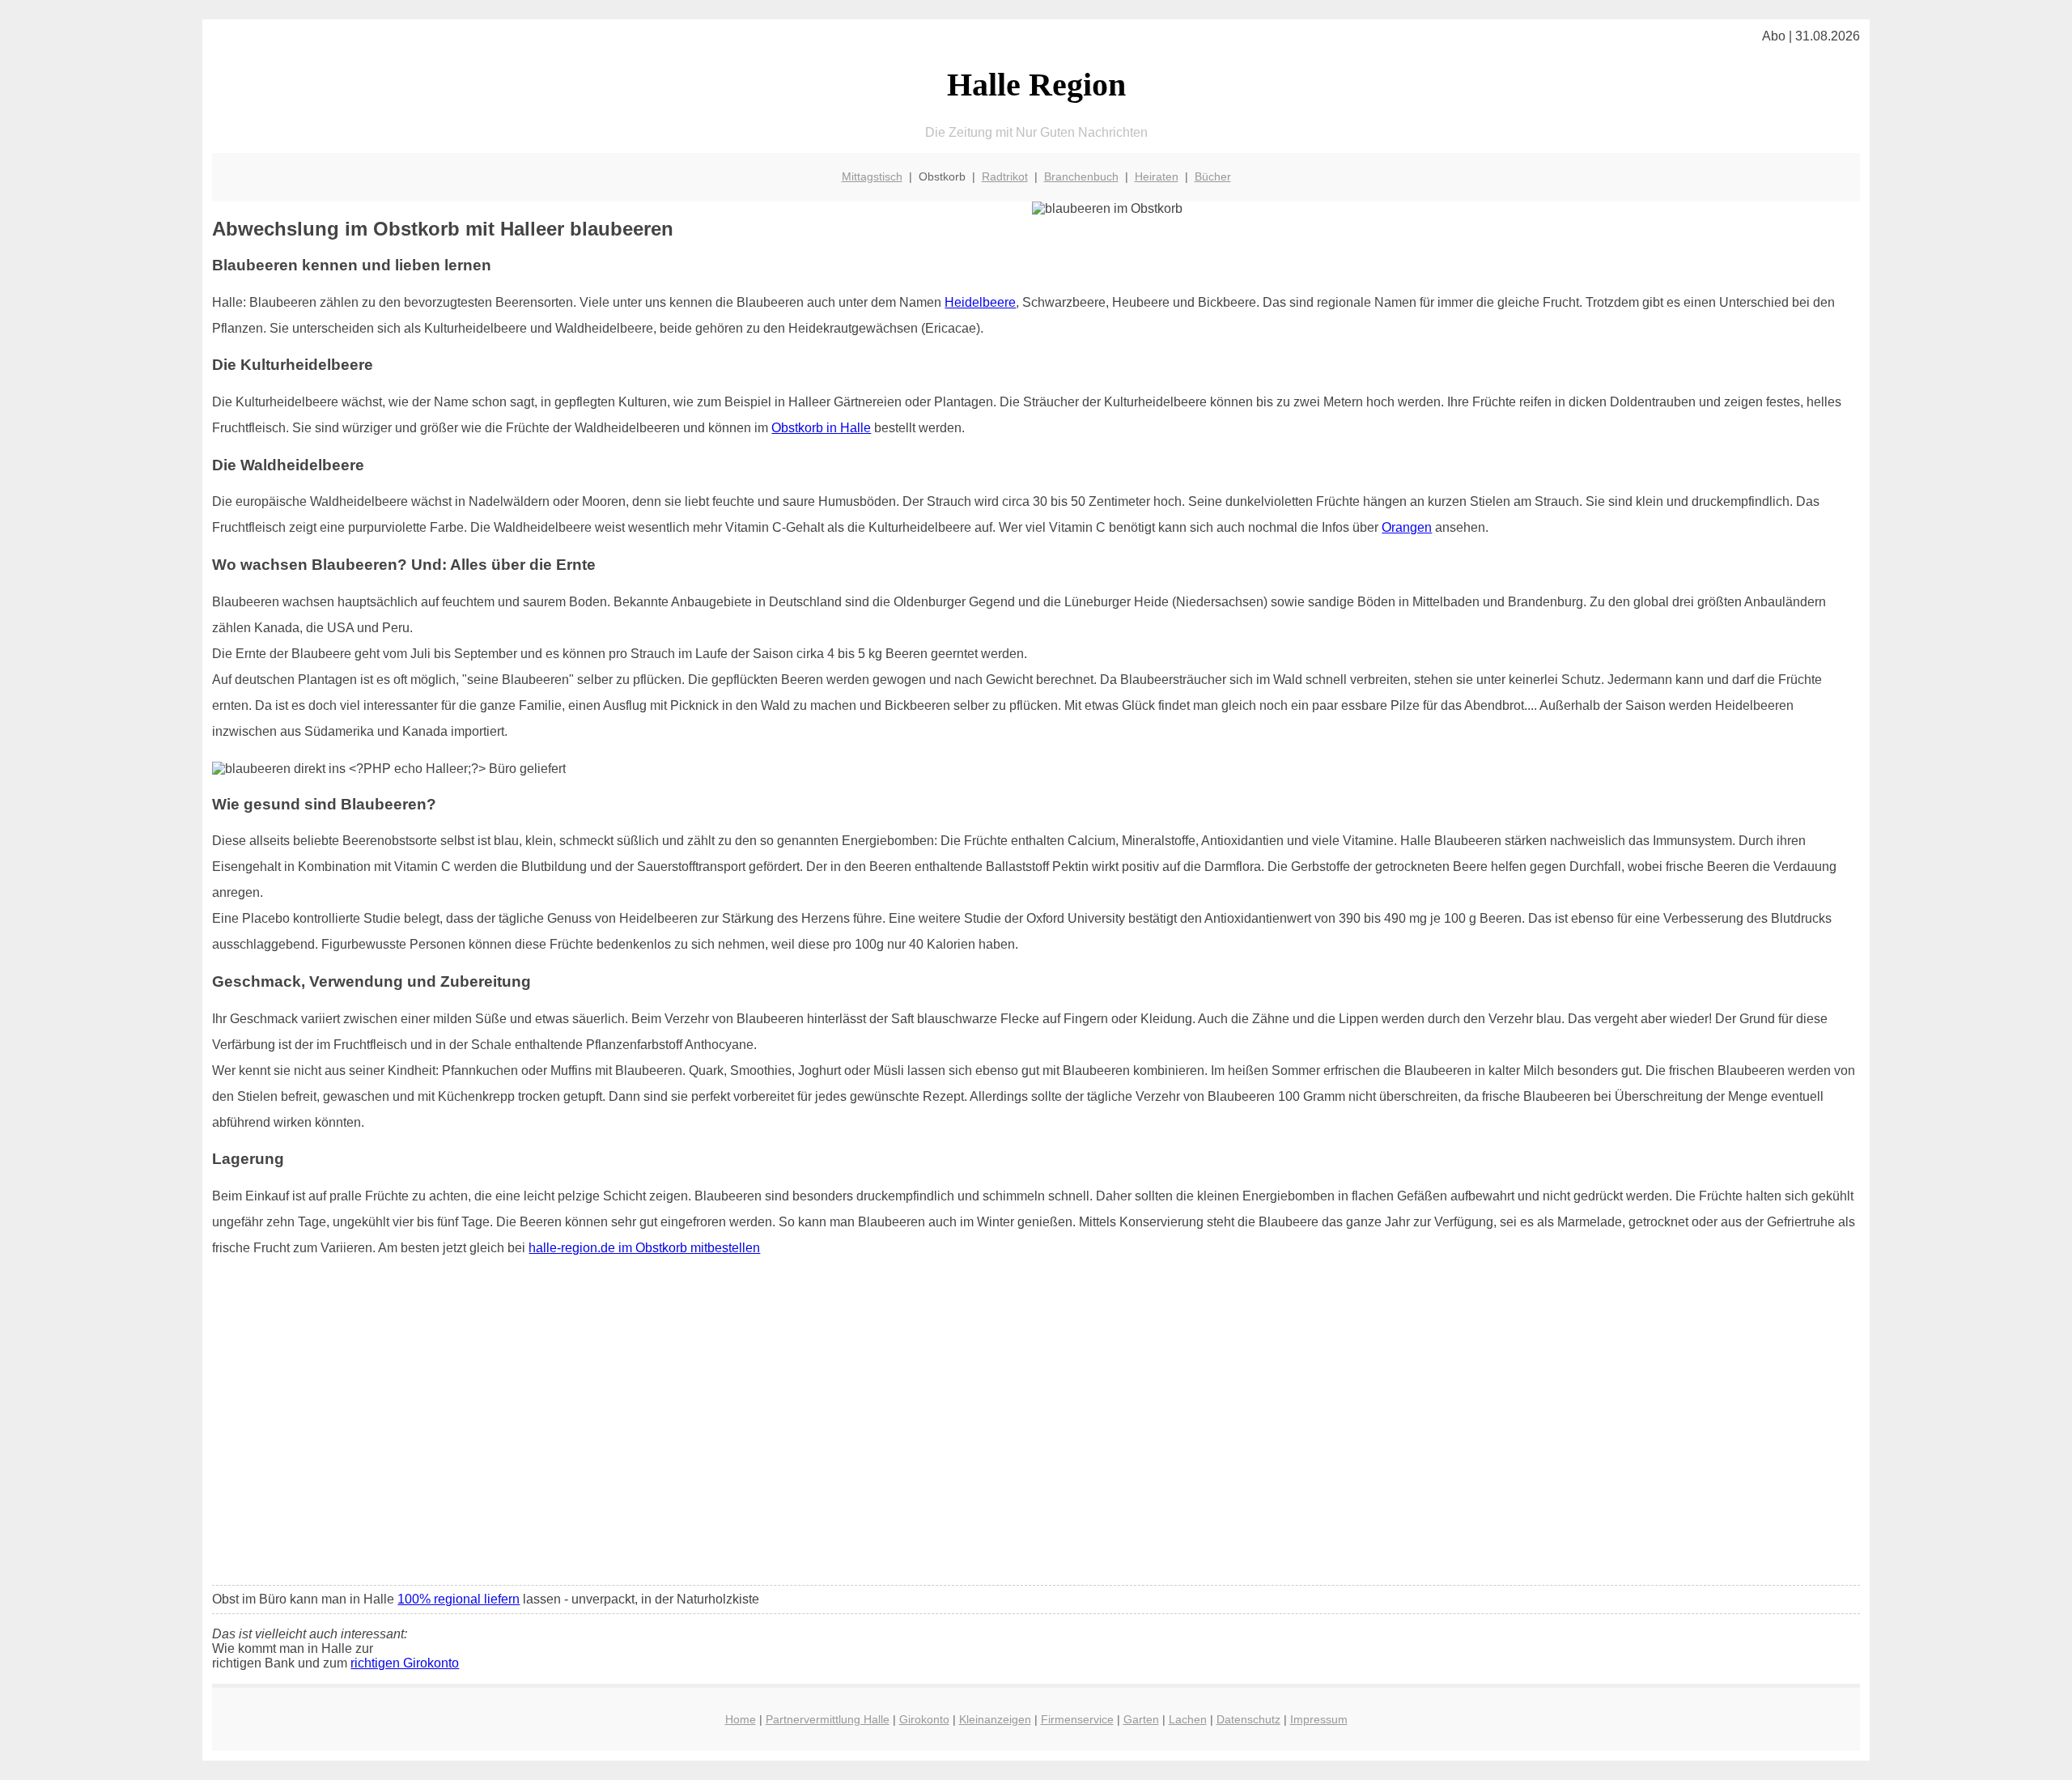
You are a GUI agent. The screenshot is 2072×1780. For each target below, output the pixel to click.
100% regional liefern (459, 1599)
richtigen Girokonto (405, 1663)
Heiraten (1157, 176)
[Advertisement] (1036, 1452)
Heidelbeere (980, 302)
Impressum (1319, 1719)
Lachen (1188, 1719)
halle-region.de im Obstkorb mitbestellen (644, 1248)
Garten (1141, 1719)
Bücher (1213, 176)
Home (741, 1719)
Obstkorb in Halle (821, 428)
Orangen (1407, 527)
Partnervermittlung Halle (828, 1719)
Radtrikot (1005, 176)
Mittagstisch (872, 176)
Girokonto (924, 1719)
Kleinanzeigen (995, 1719)
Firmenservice (1077, 1719)
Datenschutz (1248, 1719)
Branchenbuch (1081, 176)
